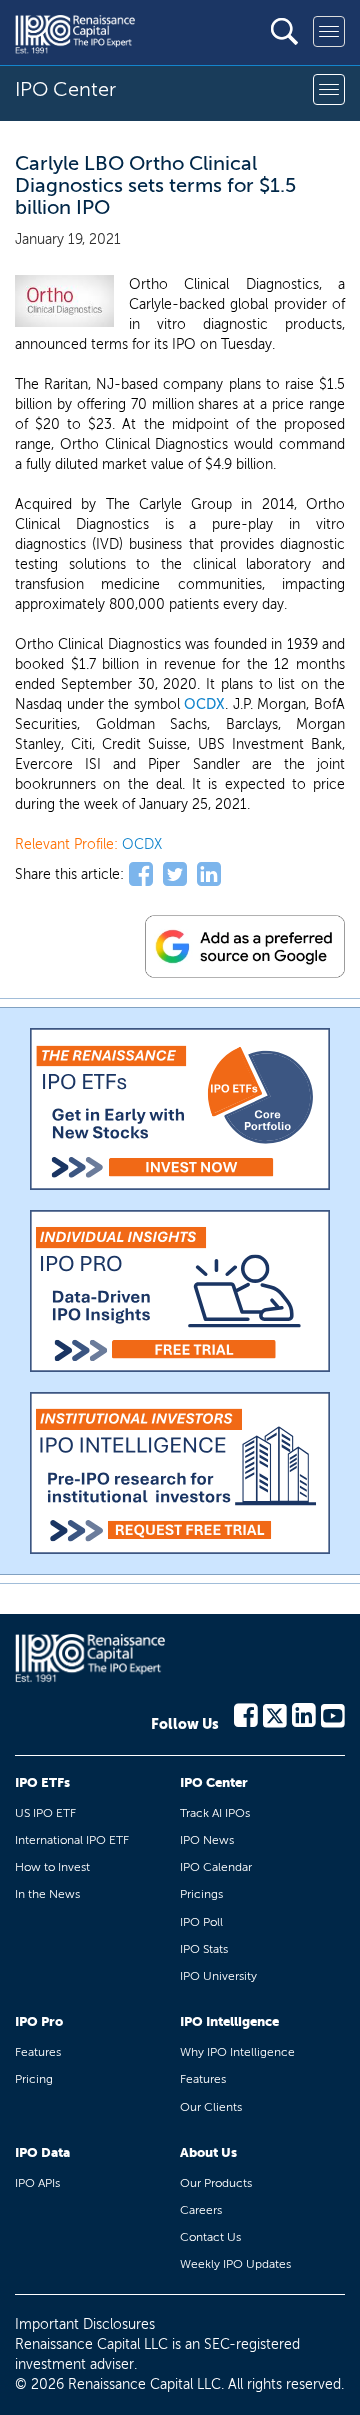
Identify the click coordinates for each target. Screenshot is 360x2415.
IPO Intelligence (229, 2021)
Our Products (216, 2183)
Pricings (201, 1894)
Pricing (34, 2079)
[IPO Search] (284, 31)
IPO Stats (204, 1949)
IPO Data (42, 2152)
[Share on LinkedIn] (209, 875)
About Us (208, 2152)
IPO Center (214, 1782)
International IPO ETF (72, 1840)
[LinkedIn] (304, 1714)
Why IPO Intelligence (237, 2052)
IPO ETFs (42, 1782)
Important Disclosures (85, 2324)
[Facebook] (246, 1714)
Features (38, 2052)
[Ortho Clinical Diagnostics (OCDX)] (64, 301)
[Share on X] (175, 875)
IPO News (207, 1840)
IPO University (218, 1976)
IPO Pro (39, 2021)
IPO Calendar (216, 1867)
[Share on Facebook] (141, 875)
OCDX (204, 704)
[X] (275, 1714)
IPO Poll (201, 1922)
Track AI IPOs (215, 1813)
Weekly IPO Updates (235, 2264)
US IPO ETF (45, 1813)
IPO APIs (37, 2183)
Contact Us (210, 2237)
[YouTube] (333, 1714)
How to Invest (52, 1867)
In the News (47, 1894)
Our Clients (211, 2107)
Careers (201, 2210)
